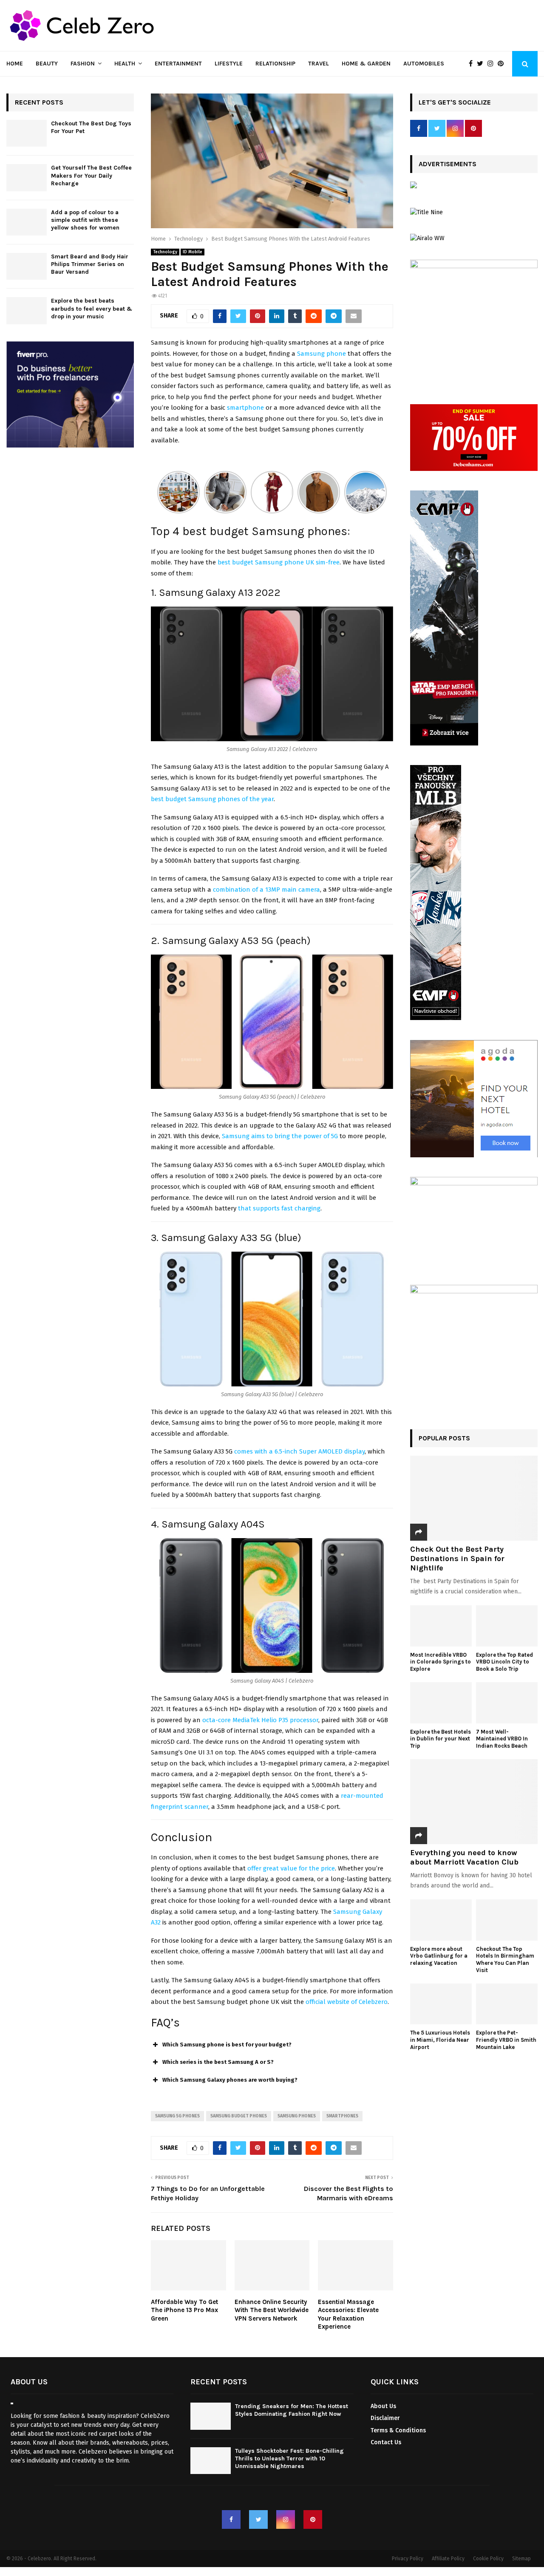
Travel (319, 64)
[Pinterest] (503, 64)
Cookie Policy (488, 2559)
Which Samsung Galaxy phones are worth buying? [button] (230, 2080)
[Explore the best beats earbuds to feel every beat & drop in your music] (27, 310)
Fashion (83, 64)
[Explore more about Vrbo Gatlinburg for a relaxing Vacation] (441, 1920)
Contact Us (386, 2442)
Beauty (47, 64)
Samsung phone (322, 354)
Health (125, 64)
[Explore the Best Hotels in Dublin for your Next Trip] (441, 1703)
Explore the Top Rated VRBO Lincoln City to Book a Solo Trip (504, 1662)
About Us (383, 2406)
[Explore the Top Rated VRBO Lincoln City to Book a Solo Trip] (507, 1626)
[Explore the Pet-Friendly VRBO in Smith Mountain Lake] (507, 2004)
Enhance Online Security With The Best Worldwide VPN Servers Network (272, 2310)
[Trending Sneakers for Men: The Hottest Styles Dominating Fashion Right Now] (211, 2416)
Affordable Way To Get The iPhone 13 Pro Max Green (184, 2310)
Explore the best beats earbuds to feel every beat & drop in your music (92, 308)
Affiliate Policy (448, 2559)
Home (15, 64)
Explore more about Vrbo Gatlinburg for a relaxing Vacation (439, 1956)
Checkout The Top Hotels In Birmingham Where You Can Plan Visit (505, 1960)
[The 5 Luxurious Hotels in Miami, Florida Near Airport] (441, 2004)
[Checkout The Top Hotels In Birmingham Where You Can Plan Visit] (507, 1920)
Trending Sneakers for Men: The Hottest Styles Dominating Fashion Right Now (292, 2410)
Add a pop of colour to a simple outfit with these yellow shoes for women (85, 220)
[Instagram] (493, 64)
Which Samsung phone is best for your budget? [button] (227, 2045)
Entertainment (178, 64)
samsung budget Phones (239, 2116)
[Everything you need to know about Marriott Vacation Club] (474, 1802)
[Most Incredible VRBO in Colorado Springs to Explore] (441, 1626)
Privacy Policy (408, 2559)
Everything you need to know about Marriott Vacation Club (464, 1857)
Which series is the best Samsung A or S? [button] (218, 2062)
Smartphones (342, 2116)
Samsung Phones (297, 2116)
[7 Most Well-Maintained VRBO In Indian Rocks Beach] (507, 1703)
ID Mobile (193, 252)
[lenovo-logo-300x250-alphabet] (414, 186)
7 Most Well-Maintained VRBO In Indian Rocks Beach (502, 1739)
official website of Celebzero (347, 2002)
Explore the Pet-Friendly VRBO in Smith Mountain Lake (506, 2040)
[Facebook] (473, 64)
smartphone (245, 408)
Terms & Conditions (398, 2430)
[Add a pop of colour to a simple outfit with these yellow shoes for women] (27, 222)
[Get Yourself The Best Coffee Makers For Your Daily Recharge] (27, 177)
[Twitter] (482, 64)
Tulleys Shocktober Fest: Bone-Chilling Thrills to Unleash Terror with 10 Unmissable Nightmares (289, 2458)
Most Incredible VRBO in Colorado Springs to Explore (441, 1662)
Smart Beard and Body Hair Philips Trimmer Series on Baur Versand (90, 264)
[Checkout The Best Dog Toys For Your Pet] (27, 133)
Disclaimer (385, 2418)
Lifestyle (229, 64)
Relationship (275, 64)
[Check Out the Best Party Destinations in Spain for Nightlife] (474, 1498)
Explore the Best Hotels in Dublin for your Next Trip (441, 1739)
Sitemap (521, 2559)
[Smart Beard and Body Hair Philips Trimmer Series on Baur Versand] (27, 266)
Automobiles (424, 64)
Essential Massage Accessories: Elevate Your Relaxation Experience (348, 2314)
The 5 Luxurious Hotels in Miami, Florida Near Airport (440, 2040)
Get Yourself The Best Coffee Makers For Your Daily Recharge (91, 175)
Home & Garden (366, 64)
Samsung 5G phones (177, 2116)
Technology (165, 252)
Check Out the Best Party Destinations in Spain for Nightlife (457, 1558)
